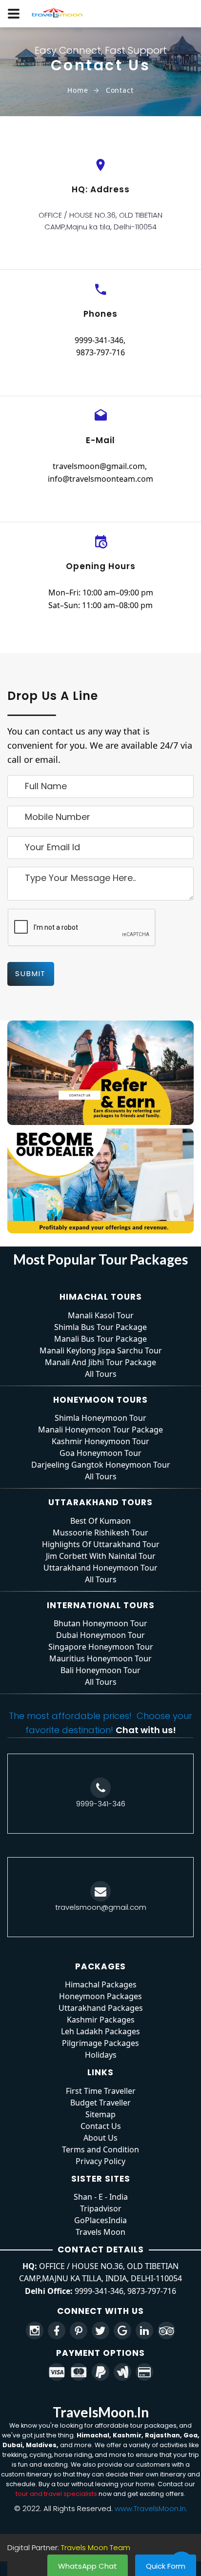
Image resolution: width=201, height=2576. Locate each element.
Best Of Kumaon (100, 1521)
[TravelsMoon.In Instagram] (35, 2331)
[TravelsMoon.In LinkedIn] (144, 2331)
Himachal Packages (101, 1984)
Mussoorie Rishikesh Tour (100, 1533)
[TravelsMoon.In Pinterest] (79, 2331)
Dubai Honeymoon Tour (100, 1635)
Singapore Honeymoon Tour (101, 1647)
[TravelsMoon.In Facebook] (57, 2331)
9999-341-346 (99, 340)
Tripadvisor (101, 2208)
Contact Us (101, 2126)
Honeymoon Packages (100, 1996)
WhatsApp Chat (88, 2566)
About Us (100, 2138)
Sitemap (100, 2114)
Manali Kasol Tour (101, 1315)
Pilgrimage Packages (100, 2043)
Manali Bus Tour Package (100, 1339)
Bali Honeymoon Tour (100, 1670)
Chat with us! (146, 1730)
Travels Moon (100, 2232)
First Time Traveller (101, 2091)
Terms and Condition (100, 2149)
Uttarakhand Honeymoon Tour (100, 1568)
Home (78, 90)
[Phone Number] (100, 1788)
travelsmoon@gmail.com (99, 466)
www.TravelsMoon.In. (151, 2508)
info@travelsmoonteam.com (100, 479)
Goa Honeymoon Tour (100, 1453)
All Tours (101, 1374)
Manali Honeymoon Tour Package (100, 1430)
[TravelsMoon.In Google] (122, 2331)
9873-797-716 (100, 352)
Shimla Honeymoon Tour (100, 1418)
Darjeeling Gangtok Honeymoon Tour (101, 1465)
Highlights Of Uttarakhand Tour (101, 1544)
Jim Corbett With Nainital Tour (101, 1556)
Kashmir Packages (101, 2020)
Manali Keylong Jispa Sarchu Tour (101, 1350)
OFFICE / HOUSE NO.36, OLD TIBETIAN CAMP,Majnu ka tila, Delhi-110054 (100, 221)
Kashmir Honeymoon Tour (100, 1441)
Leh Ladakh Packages (100, 2031)
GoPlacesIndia (100, 2220)
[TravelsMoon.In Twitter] (100, 2331)
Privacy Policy (100, 2161)
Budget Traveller (100, 2103)
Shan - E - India (101, 2197)
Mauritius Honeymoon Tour (100, 1658)
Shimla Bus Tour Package (100, 1327)
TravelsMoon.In (101, 2412)
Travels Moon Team (96, 2547)
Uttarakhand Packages (101, 2008)
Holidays (101, 2055)
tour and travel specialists (56, 2494)
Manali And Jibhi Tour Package (100, 1362)
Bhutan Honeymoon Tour (100, 1623)
